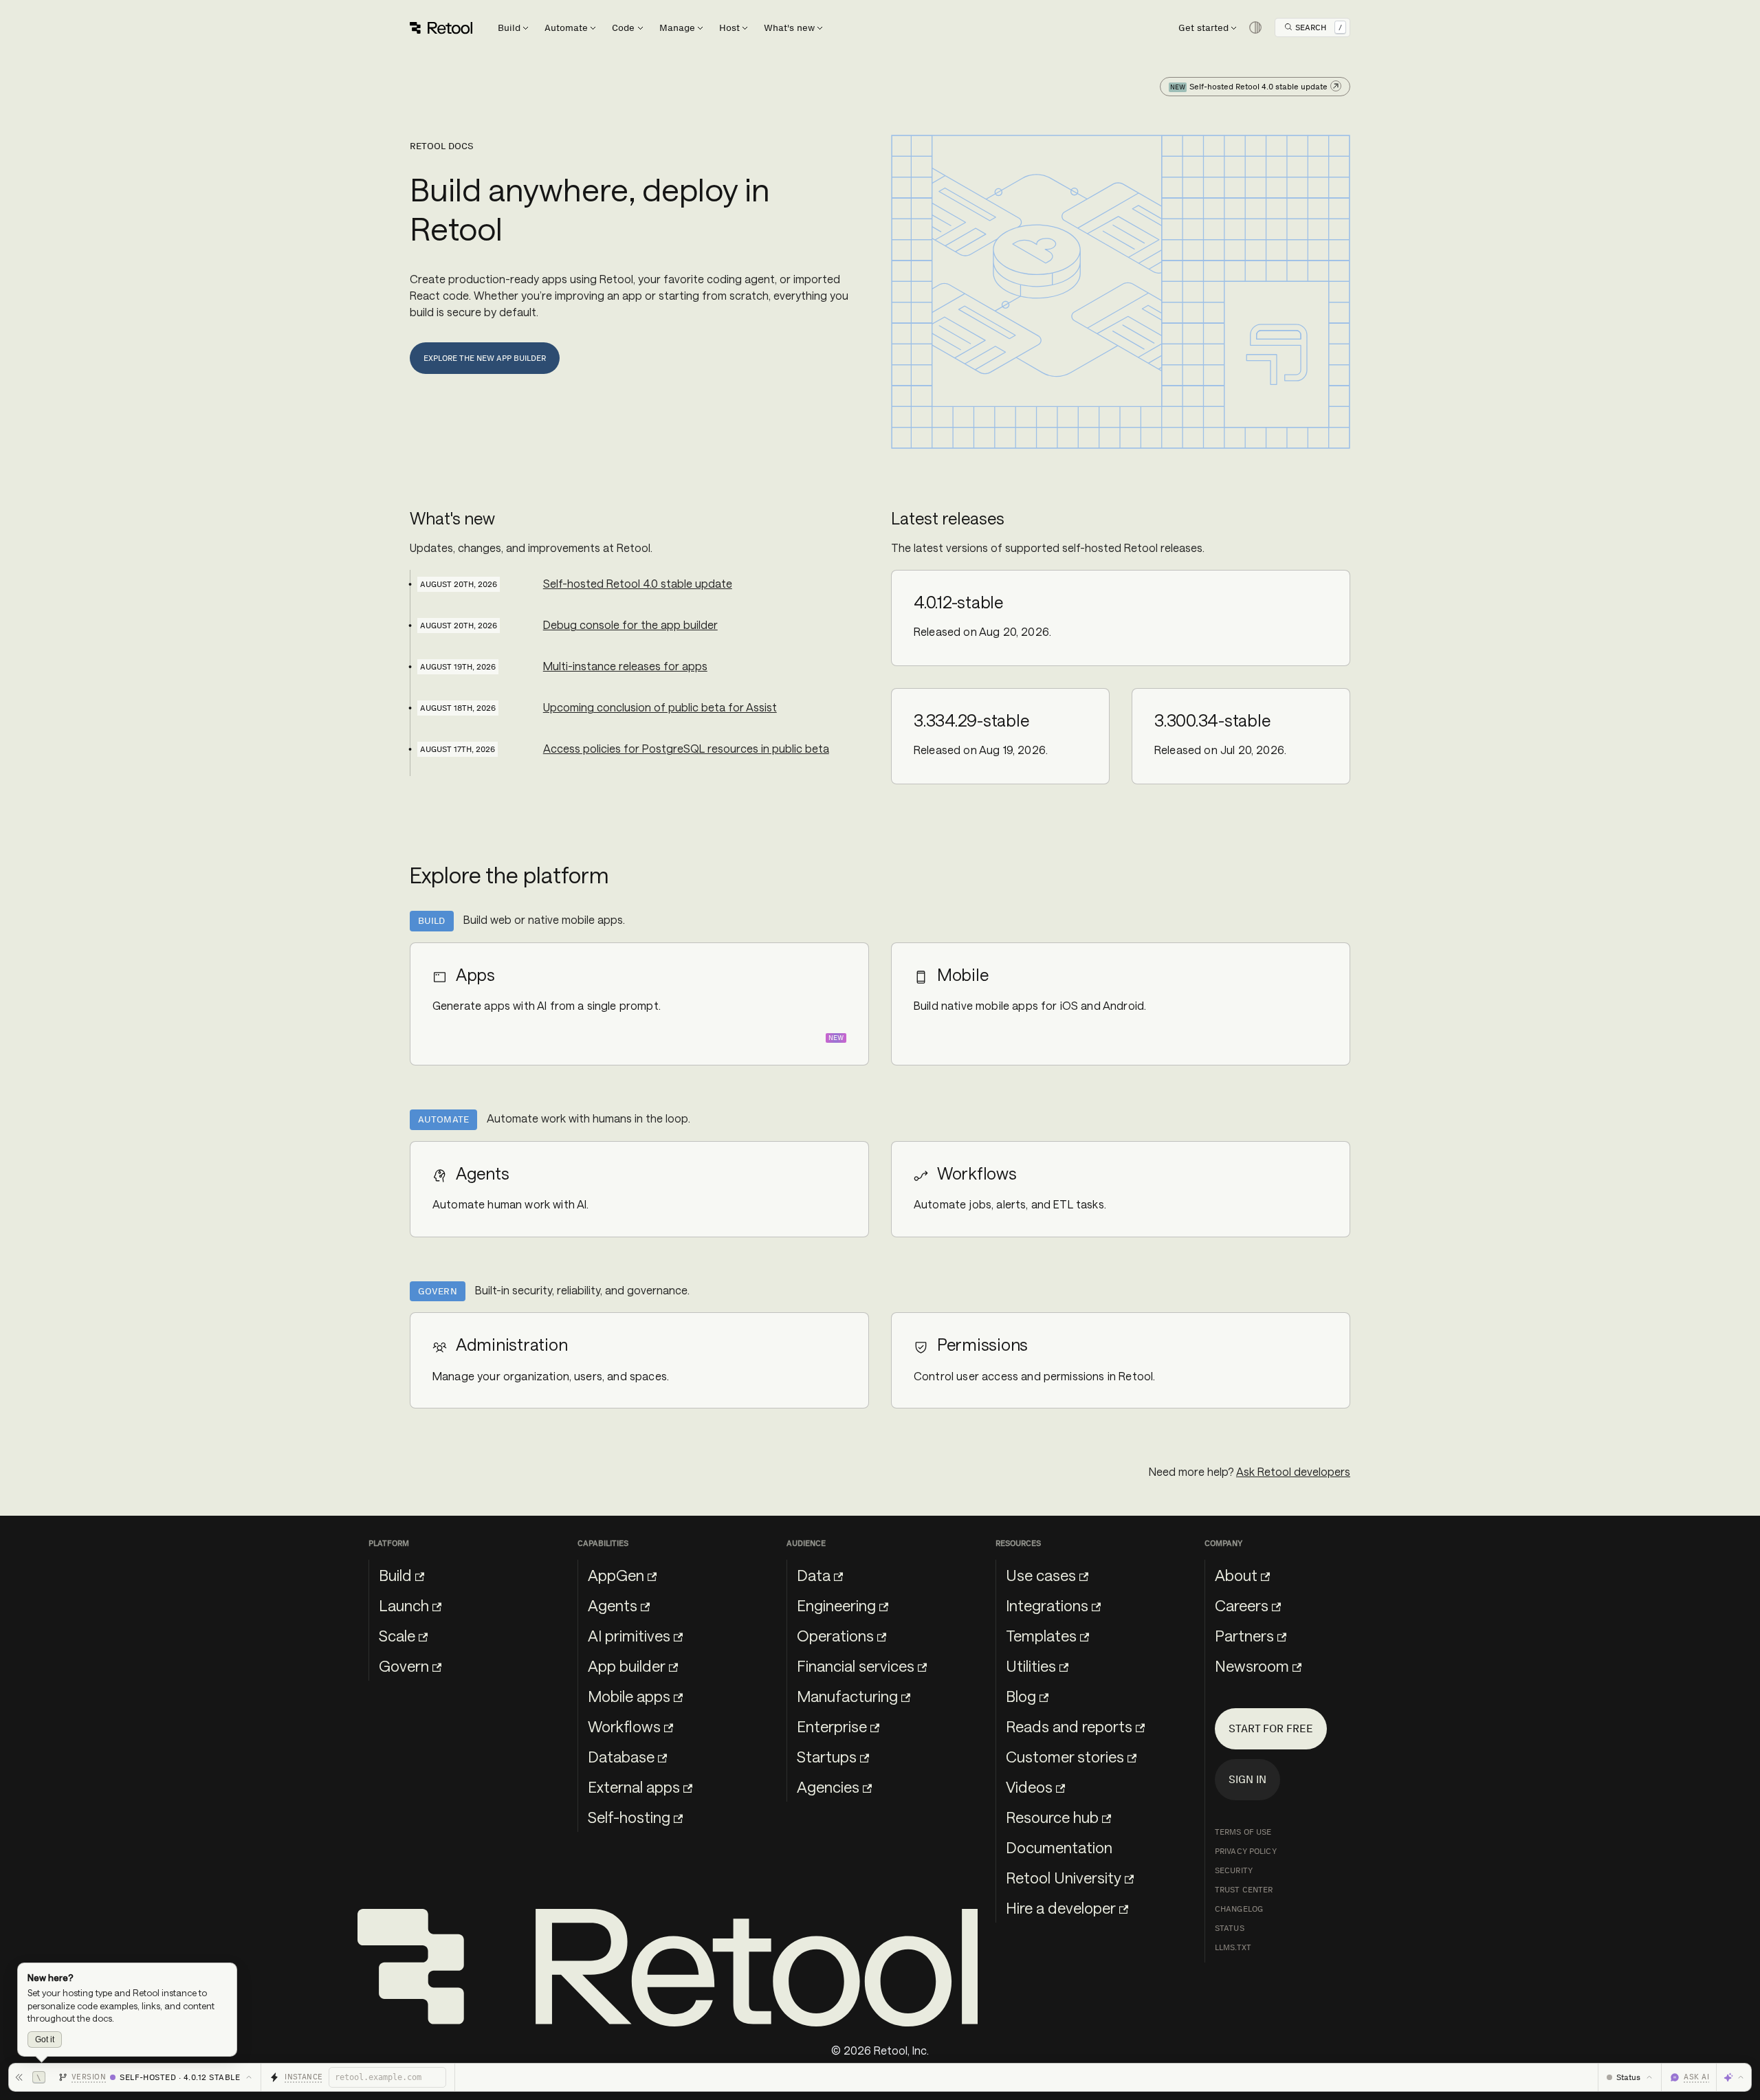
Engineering (836, 1605)
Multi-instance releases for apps (625, 666)
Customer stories (1065, 1756)
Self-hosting (629, 1817)
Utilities (1031, 1666)
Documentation (1059, 1847)
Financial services (856, 1666)
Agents (613, 1605)
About (1236, 1575)
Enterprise (832, 1726)
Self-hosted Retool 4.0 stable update (638, 583)
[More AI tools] (1734, 2077)
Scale (397, 1635)
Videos (1029, 1787)
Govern (404, 1666)
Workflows (624, 1726)
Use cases (1041, 1575)
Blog (1021, 1696)
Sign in (1247, 1779)
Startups (827, 1756)
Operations (835, 1635)
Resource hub (1052, 1817)
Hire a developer (1061, 1908)
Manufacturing (847, 1696)
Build (395, 1575)
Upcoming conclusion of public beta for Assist (660, 707)
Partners (1244, 1635)
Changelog (1239, 1909)
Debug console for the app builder (630, 625)
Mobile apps (629, 1696)
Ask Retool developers (1293, 1471)
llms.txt (1233, 1947)
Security (1234, 1870)
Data (814, 1575)
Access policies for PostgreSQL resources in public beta (686, 748)
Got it (45, 2040)
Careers (1242, 1605)
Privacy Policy (1246, 1851)
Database (621, 1756)
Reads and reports (1069, 1726)
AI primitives (629, 1635)
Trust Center (1244, 1890)
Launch (404, 1605)
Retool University (1064, 1877)
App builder (627, 1666)
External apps (634, 1787)
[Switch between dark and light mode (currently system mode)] (1255, 27)
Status (1230, 1928)
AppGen (616, 1575)
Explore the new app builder (485, 358)
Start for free (1271, 1728)
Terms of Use (1243, 1832)
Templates (1041, 1635)
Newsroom (1252, 1666)
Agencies (828, 1787)
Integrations (1047, 1605)
